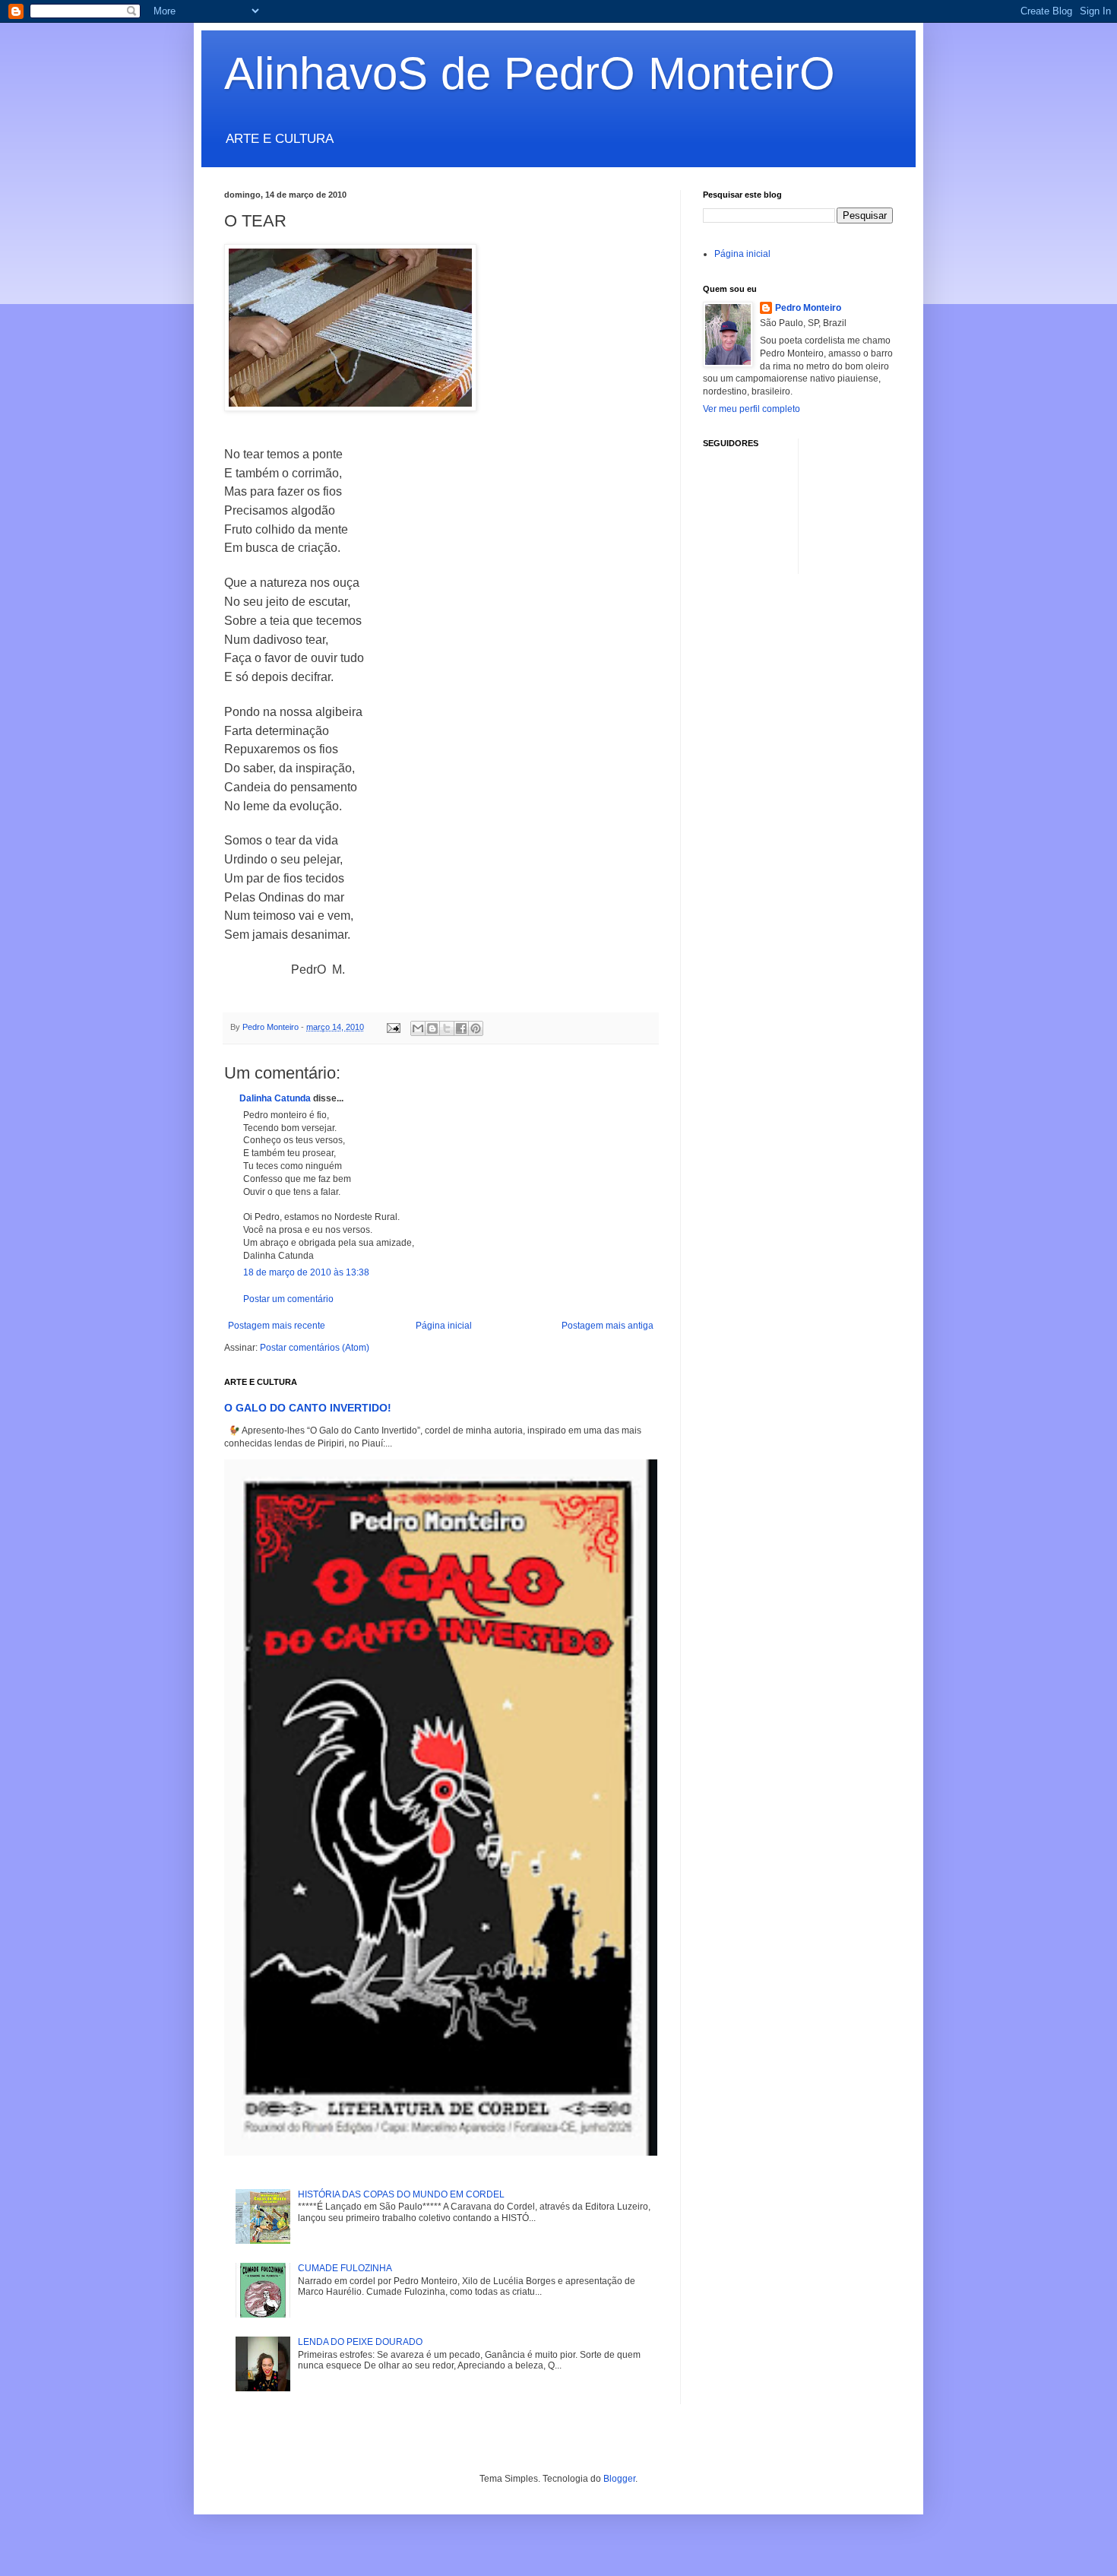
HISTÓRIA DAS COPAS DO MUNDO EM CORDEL (401, 2194)
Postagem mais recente (277, 1326)
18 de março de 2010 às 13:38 (306, 1272)
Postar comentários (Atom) (315, 1348)
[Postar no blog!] (432, 1028)
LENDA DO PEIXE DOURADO (360, 2342)
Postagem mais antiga (608, 1326)
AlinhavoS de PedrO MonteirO (530, 73)
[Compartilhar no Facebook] (461, 1028)
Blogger (619, 2479)
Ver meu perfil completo (752, 409)
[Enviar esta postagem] (393, 1027)
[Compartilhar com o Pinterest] (476, 1028)
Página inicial (444, 1326)
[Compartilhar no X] (447, 1028)
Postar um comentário (288, 1299)
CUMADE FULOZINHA (345, 2268)
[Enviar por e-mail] (418, 1028)
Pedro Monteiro (808, 308)
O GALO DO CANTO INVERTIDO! (308, 1408)
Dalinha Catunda (275, 1098)
